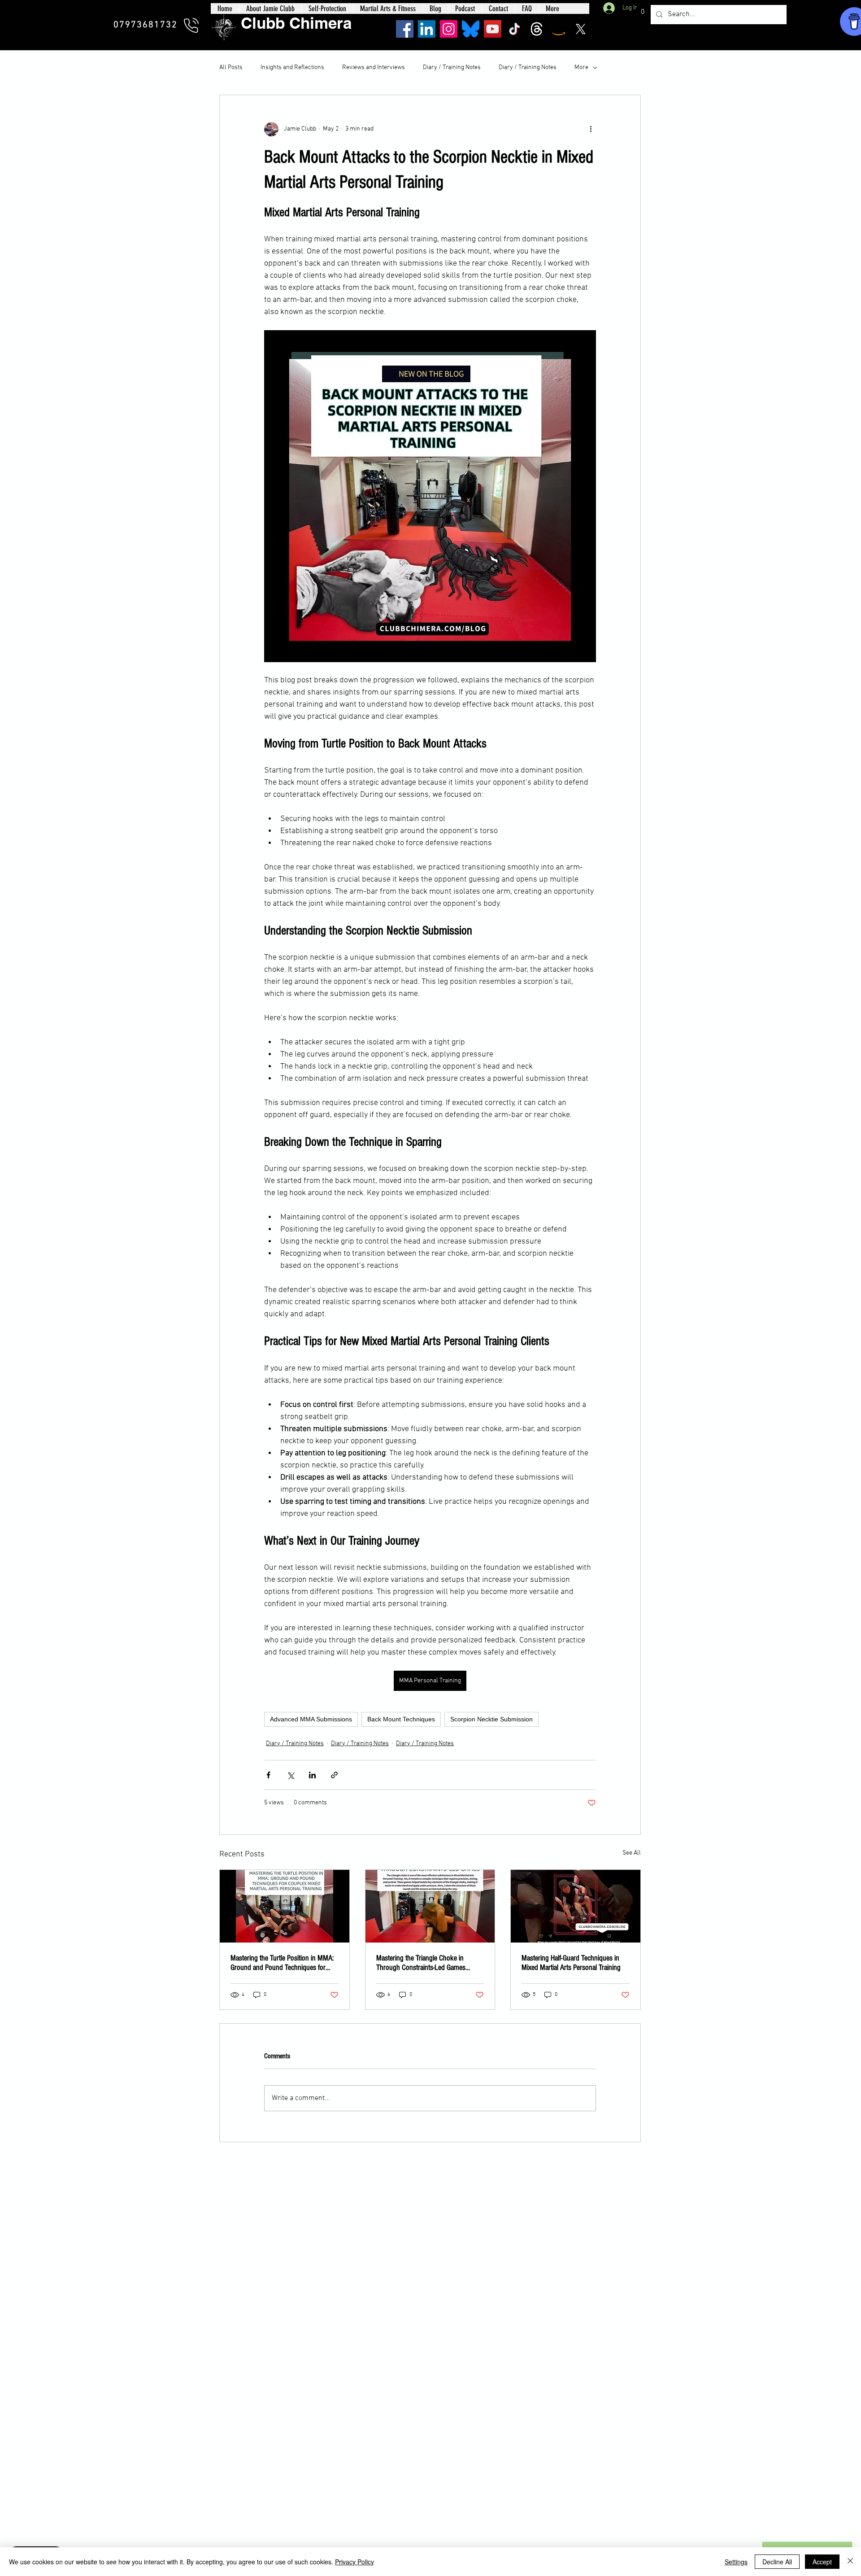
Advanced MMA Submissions (311, 1719)
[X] (581, 29)
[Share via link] (334, 1775)
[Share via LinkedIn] (312, 1775)
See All (632, 1853)
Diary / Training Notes (452, 68)
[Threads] (537, 29)
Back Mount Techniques (401, 1719)
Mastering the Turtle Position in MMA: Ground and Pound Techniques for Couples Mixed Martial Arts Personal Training (282, 1963)
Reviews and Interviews (374, 68)
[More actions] (591, 129)
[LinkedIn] (427, 29)
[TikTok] (515, 29)
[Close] (850, 2562)
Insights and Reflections (292, 68)
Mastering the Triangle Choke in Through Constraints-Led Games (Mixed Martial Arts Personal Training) (428, 1963)
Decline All (777, 2562)
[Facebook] (405, 29)
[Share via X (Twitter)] (290, 1775)
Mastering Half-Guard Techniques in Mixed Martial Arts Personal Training (571, 1963)
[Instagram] (449, 29)
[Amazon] (559, 29)
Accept (822, 2562)
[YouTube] (493, 29)
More (581, 68)
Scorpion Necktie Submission (491, 1719)
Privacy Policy (354, 2562)
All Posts (231, 68)
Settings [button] (736, 2562)
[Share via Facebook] (268, 1775)
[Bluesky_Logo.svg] (471, 29)
